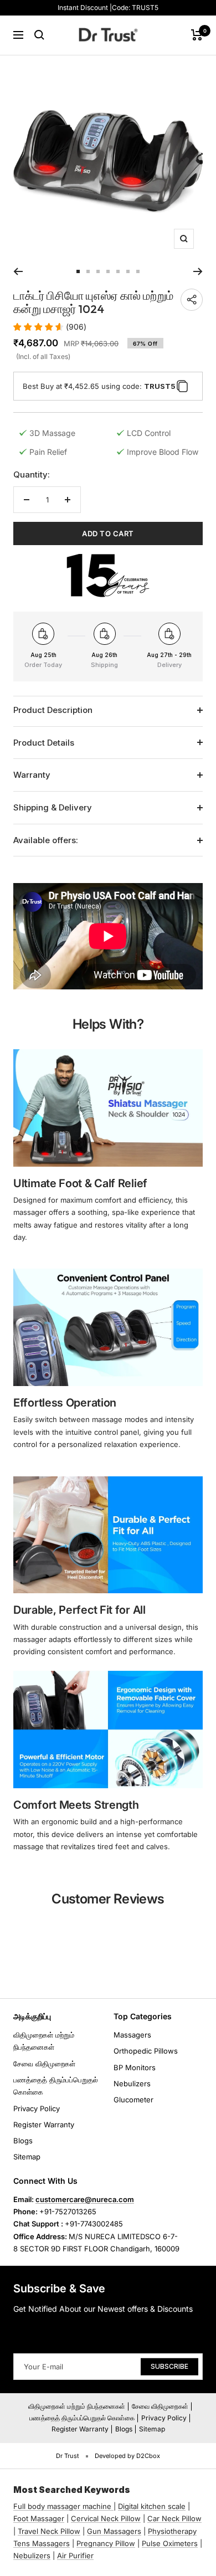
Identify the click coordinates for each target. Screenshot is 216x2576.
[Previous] (18, 271)
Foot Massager (39, 2518)
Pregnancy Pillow (106, 2543)
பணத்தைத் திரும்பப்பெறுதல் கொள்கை (56, 2086)
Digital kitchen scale (152, 2506)
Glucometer (133, 2100)
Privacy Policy (37, 2108)
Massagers (132, 2035)
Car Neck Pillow (174, 2518)
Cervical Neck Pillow (106, 2518)
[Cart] (197, 35)
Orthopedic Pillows (146, 2051)
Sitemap (27, 2157)
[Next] (198, 271)
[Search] (39, 35)
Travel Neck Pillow (49, 2531)
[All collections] (112, 2506)
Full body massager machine (62, 2506)
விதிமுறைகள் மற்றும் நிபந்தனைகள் (44, 2041)
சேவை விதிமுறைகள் (44, 2064)
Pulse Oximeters (170, 2543)
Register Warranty (44, 2125)
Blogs (23, 2141)
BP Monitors (135, 2067)
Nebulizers (132, 2084)
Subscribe (169, 2366)
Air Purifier (75, 2556)
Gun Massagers (114, 2531)
